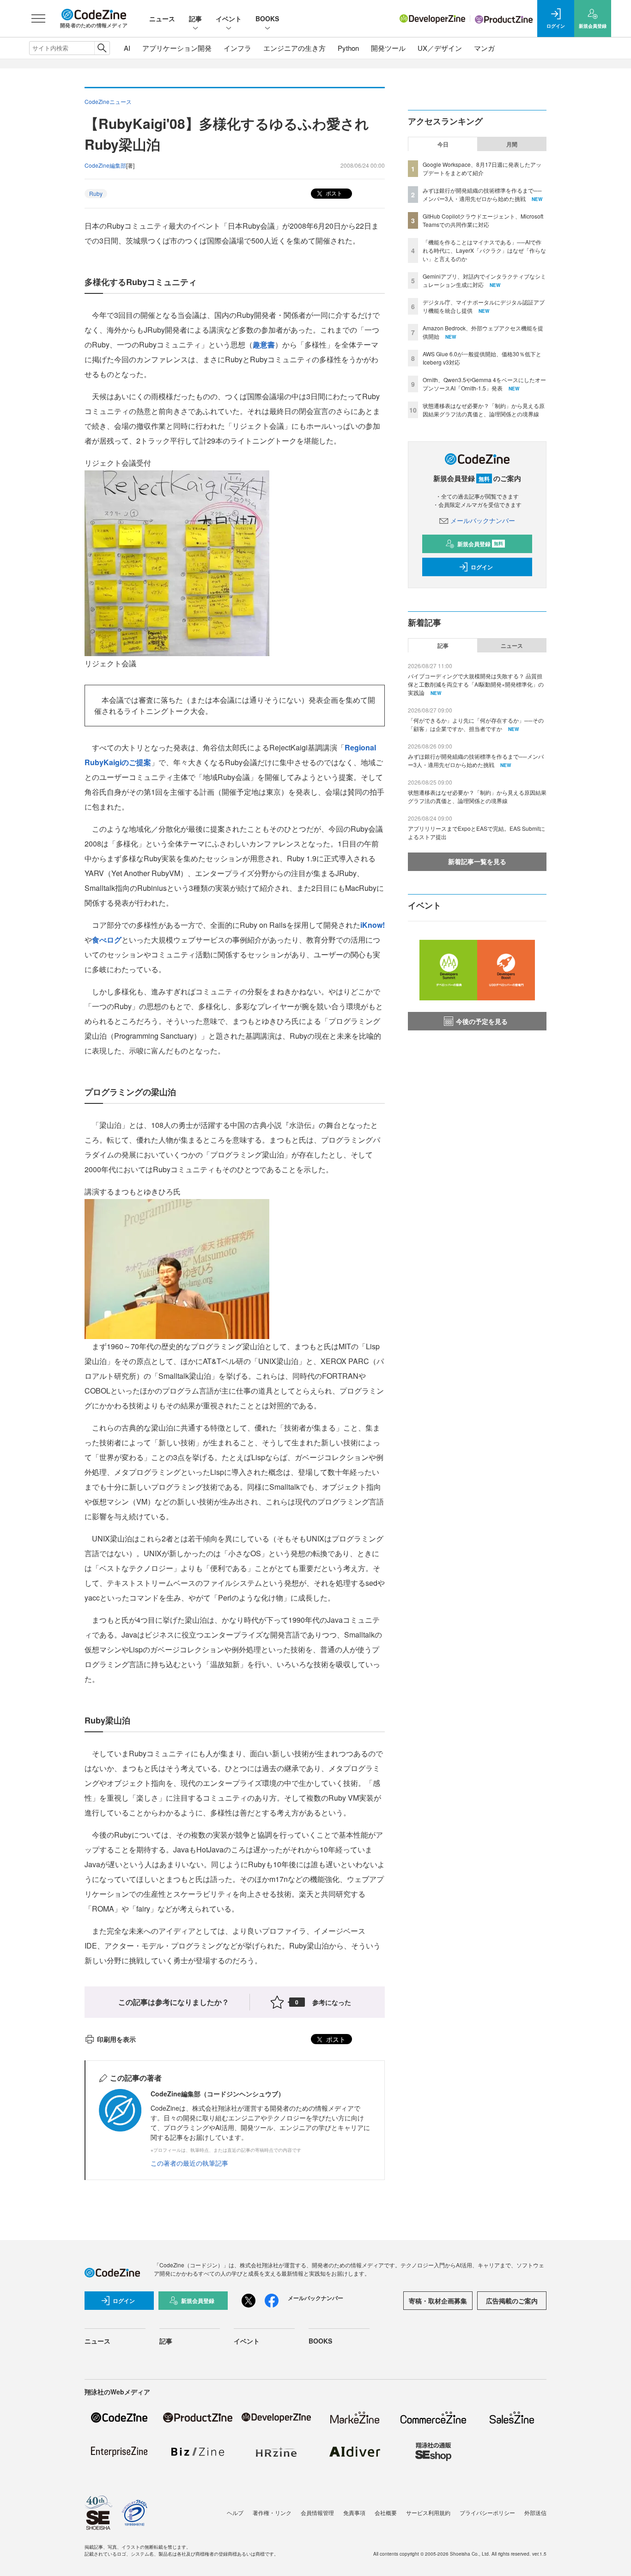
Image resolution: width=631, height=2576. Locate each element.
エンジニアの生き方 (294, 48)
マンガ (484, 48)
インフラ (237, 48)
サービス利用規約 (428, 2512)
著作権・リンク (272, 2512)
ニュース (162, 18)
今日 (443, 144)
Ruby (96, 193)
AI (127, 48)
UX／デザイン (440, 48)
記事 (195, 18)
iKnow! (373, 925)
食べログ (107, 940)
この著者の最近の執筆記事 (189, 2163)
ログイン (482, 567)
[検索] (102, 48)
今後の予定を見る (482, 1021)
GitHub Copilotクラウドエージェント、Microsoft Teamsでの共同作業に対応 (483, 220)
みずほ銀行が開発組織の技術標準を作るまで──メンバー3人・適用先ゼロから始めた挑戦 (482, 194)
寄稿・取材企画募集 (438, 2301)
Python (348, 48)
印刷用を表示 (116, 2039)
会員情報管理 (317, 2512)
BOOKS (267, 18)
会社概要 (386, 2512)
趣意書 (264, 344)
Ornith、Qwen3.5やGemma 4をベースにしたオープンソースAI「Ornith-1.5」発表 (484, 384)
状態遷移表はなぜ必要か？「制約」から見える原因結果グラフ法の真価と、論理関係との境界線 (484, 410)
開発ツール (388, 48)
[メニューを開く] (38, 18)
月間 (512, 144)
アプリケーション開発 (177, 48)
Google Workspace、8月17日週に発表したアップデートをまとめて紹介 (482, 168)
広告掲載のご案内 (512, 2301)
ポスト (333, 193)
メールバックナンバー (483, 520)
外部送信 (535, 2512)
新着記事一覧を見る (477, 861)
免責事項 (354, 2512)
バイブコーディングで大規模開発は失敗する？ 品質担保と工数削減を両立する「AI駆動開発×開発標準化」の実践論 (476, 684)
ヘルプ (235, 2512)
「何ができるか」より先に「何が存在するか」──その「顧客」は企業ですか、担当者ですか (476, 724)
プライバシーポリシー (487, 2512)
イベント (229, 18)
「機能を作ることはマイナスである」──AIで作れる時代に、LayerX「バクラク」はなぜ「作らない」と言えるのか (484, 250)
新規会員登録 (480, 544)
